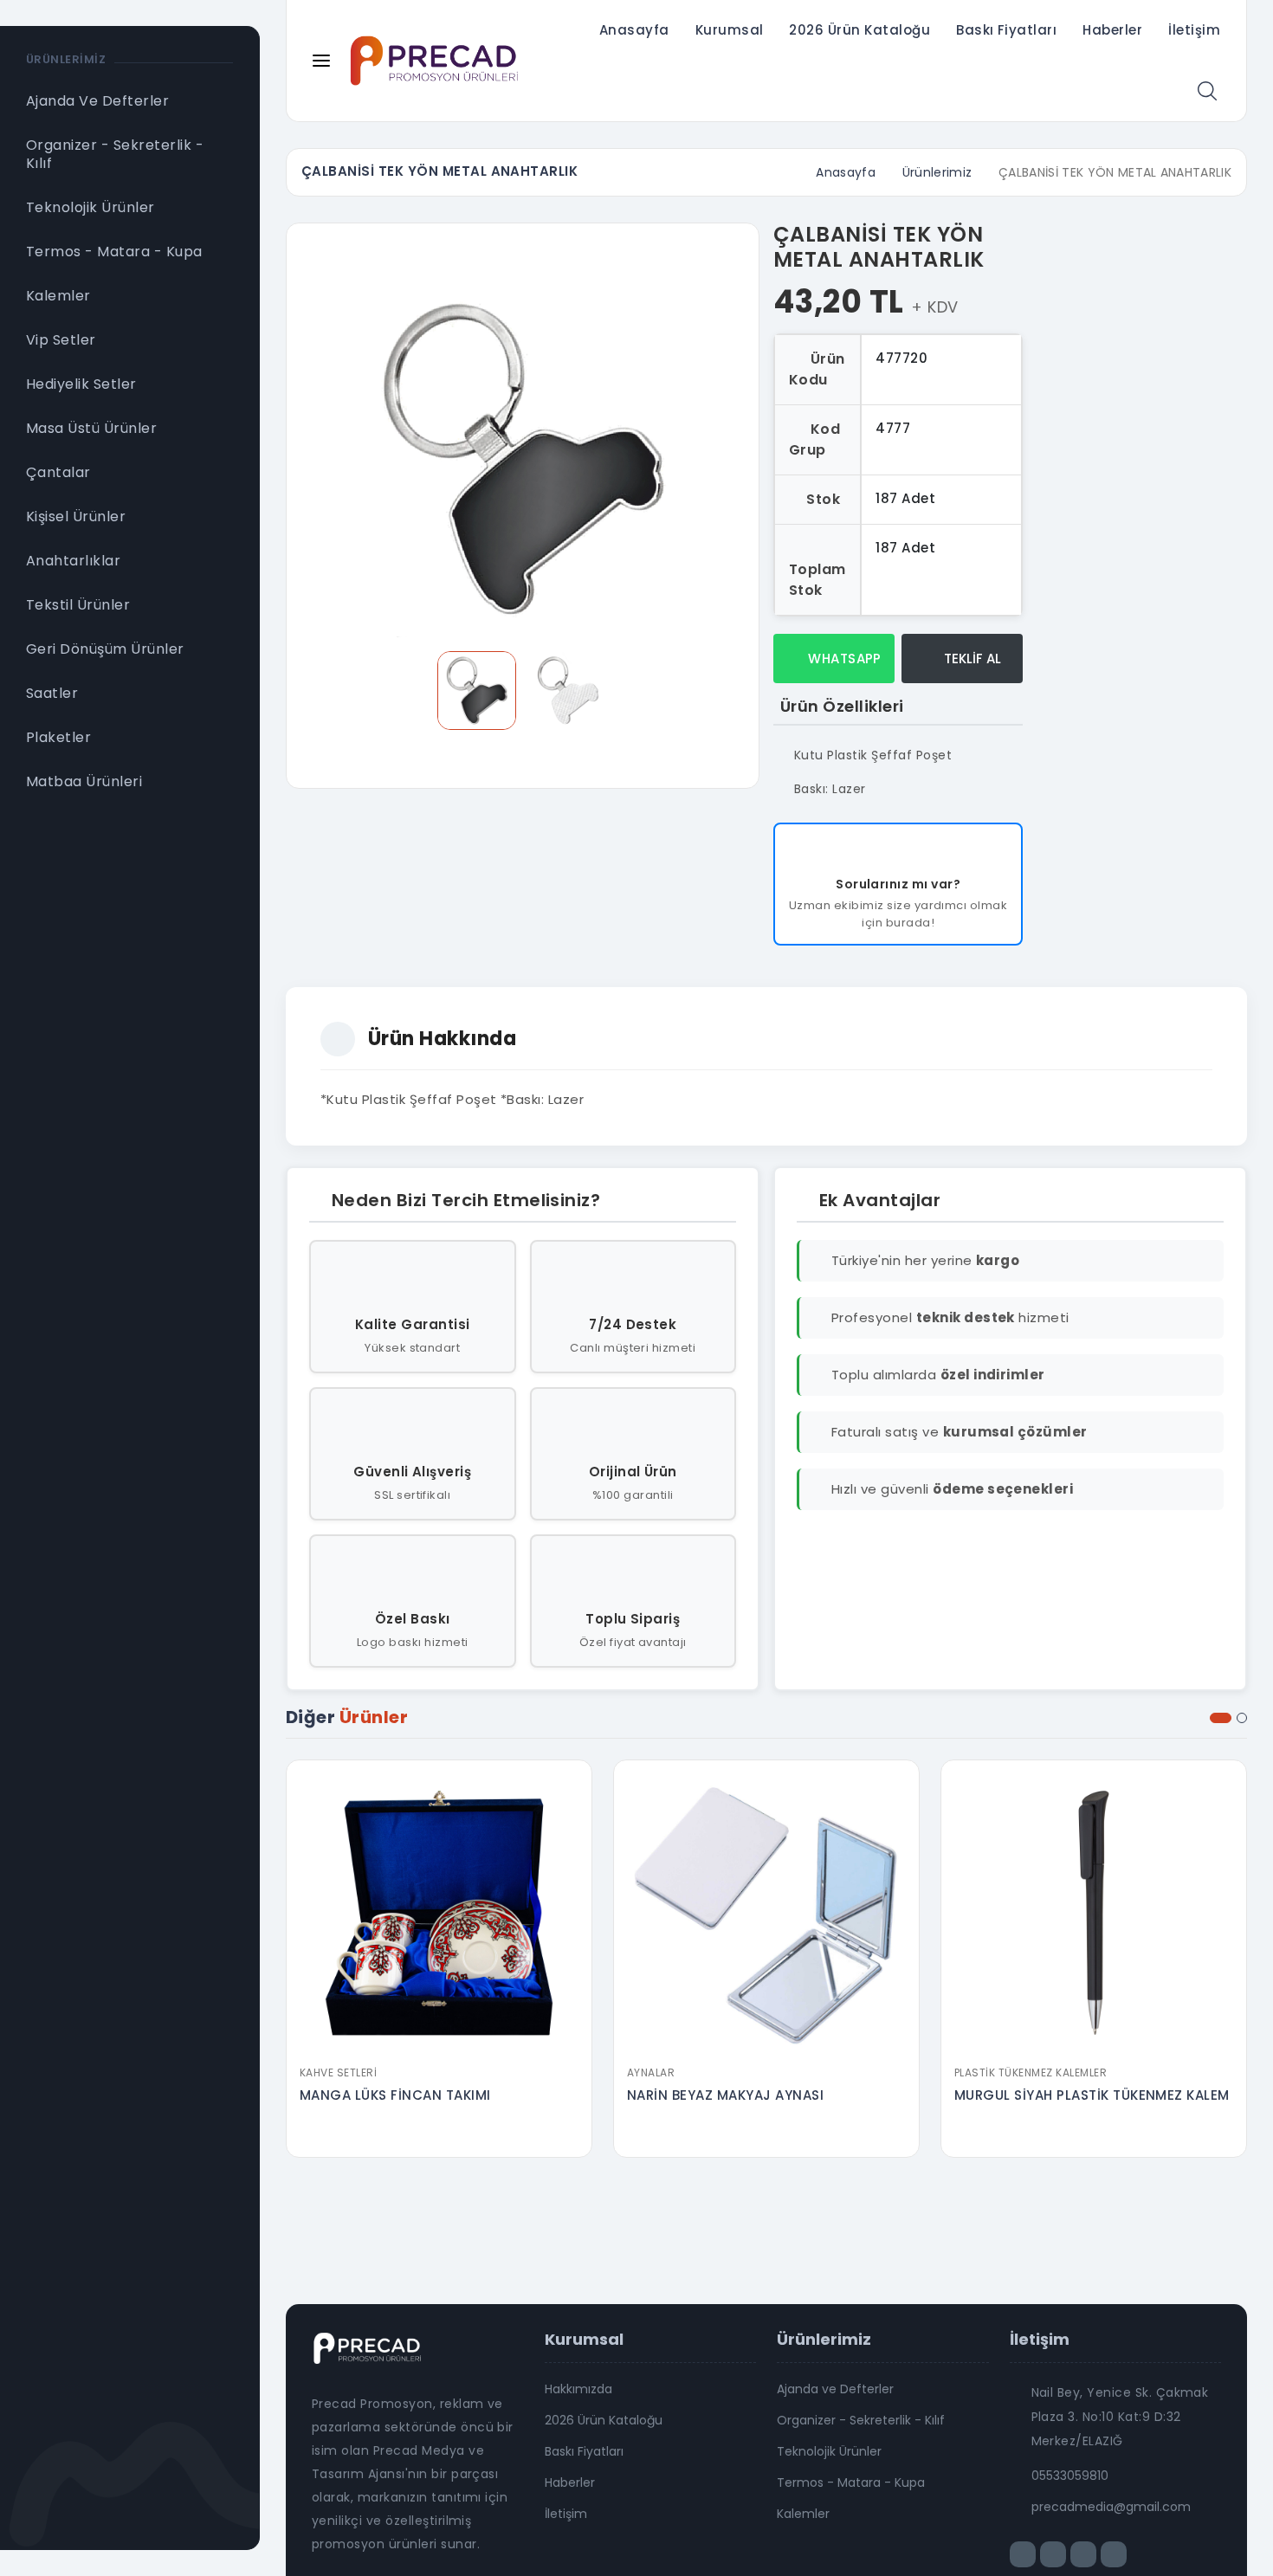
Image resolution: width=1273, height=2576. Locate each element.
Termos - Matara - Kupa (851, 2482)
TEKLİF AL (971, 659)
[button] (1221, 1718)
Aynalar (651, 2072)
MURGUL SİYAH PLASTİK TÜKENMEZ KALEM (1092, 2095)
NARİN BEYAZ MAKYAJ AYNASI (725, 2095)
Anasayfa (634, 30)
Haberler (1112, 30)
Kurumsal (730, 30)
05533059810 (1070, 2476)
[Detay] (439, 2045)
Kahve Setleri (338, 2072)
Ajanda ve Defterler (835, 2389)
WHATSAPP (843, 659)
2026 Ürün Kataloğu (859, 30)
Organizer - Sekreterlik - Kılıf (861, 2420)
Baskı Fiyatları (1006, 30)
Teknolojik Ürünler (829, 2451)
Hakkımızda (578, 2389)
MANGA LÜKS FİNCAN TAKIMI (395, 2095)
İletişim (1194, 30)
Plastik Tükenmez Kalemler (1031, 2072)
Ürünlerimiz (937, 172)
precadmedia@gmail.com (1111, 2507)
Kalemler (803, 2514)
